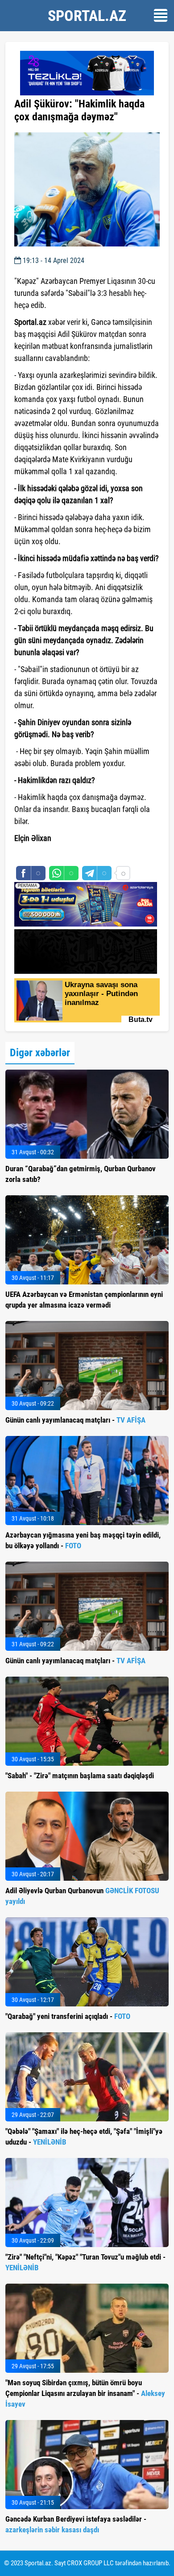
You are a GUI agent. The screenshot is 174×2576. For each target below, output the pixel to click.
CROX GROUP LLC (90, 2563)
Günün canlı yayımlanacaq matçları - (75, 1420)
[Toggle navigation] (161, 15)
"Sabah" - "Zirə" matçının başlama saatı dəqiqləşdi (80, 1776)
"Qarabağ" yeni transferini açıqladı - (68, 2016)
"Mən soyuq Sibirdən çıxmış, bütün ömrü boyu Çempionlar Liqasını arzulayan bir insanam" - (85, 2393)
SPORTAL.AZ (87, 16)
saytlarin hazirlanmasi (51, 854)
